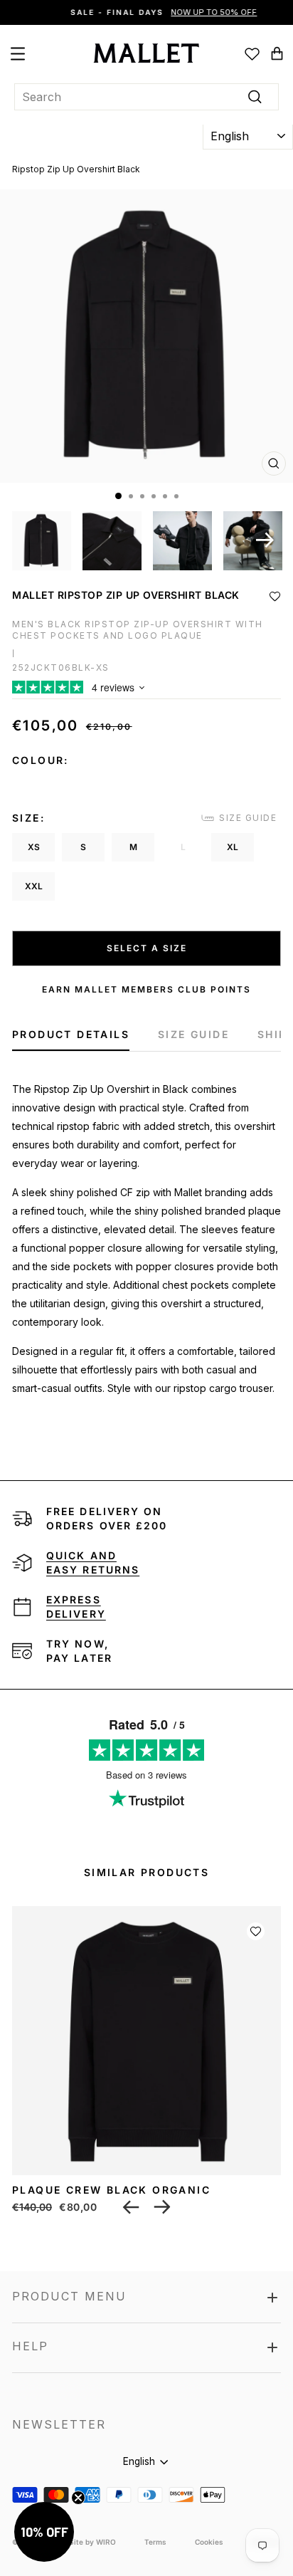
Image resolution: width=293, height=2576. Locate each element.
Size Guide (248, 818)
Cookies (209, 2542)
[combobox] (146, 97)
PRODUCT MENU (69, 2296)
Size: (28, 818)
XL (233, 847)
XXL (34, 886)
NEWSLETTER (59, 2424)
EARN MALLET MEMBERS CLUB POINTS (146, 989)
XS (34, 847)
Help (30, 2346)
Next (265, 540)
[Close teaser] (78, 2498)
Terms (155, 2542)
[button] (275, 596)
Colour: (41, 760)
